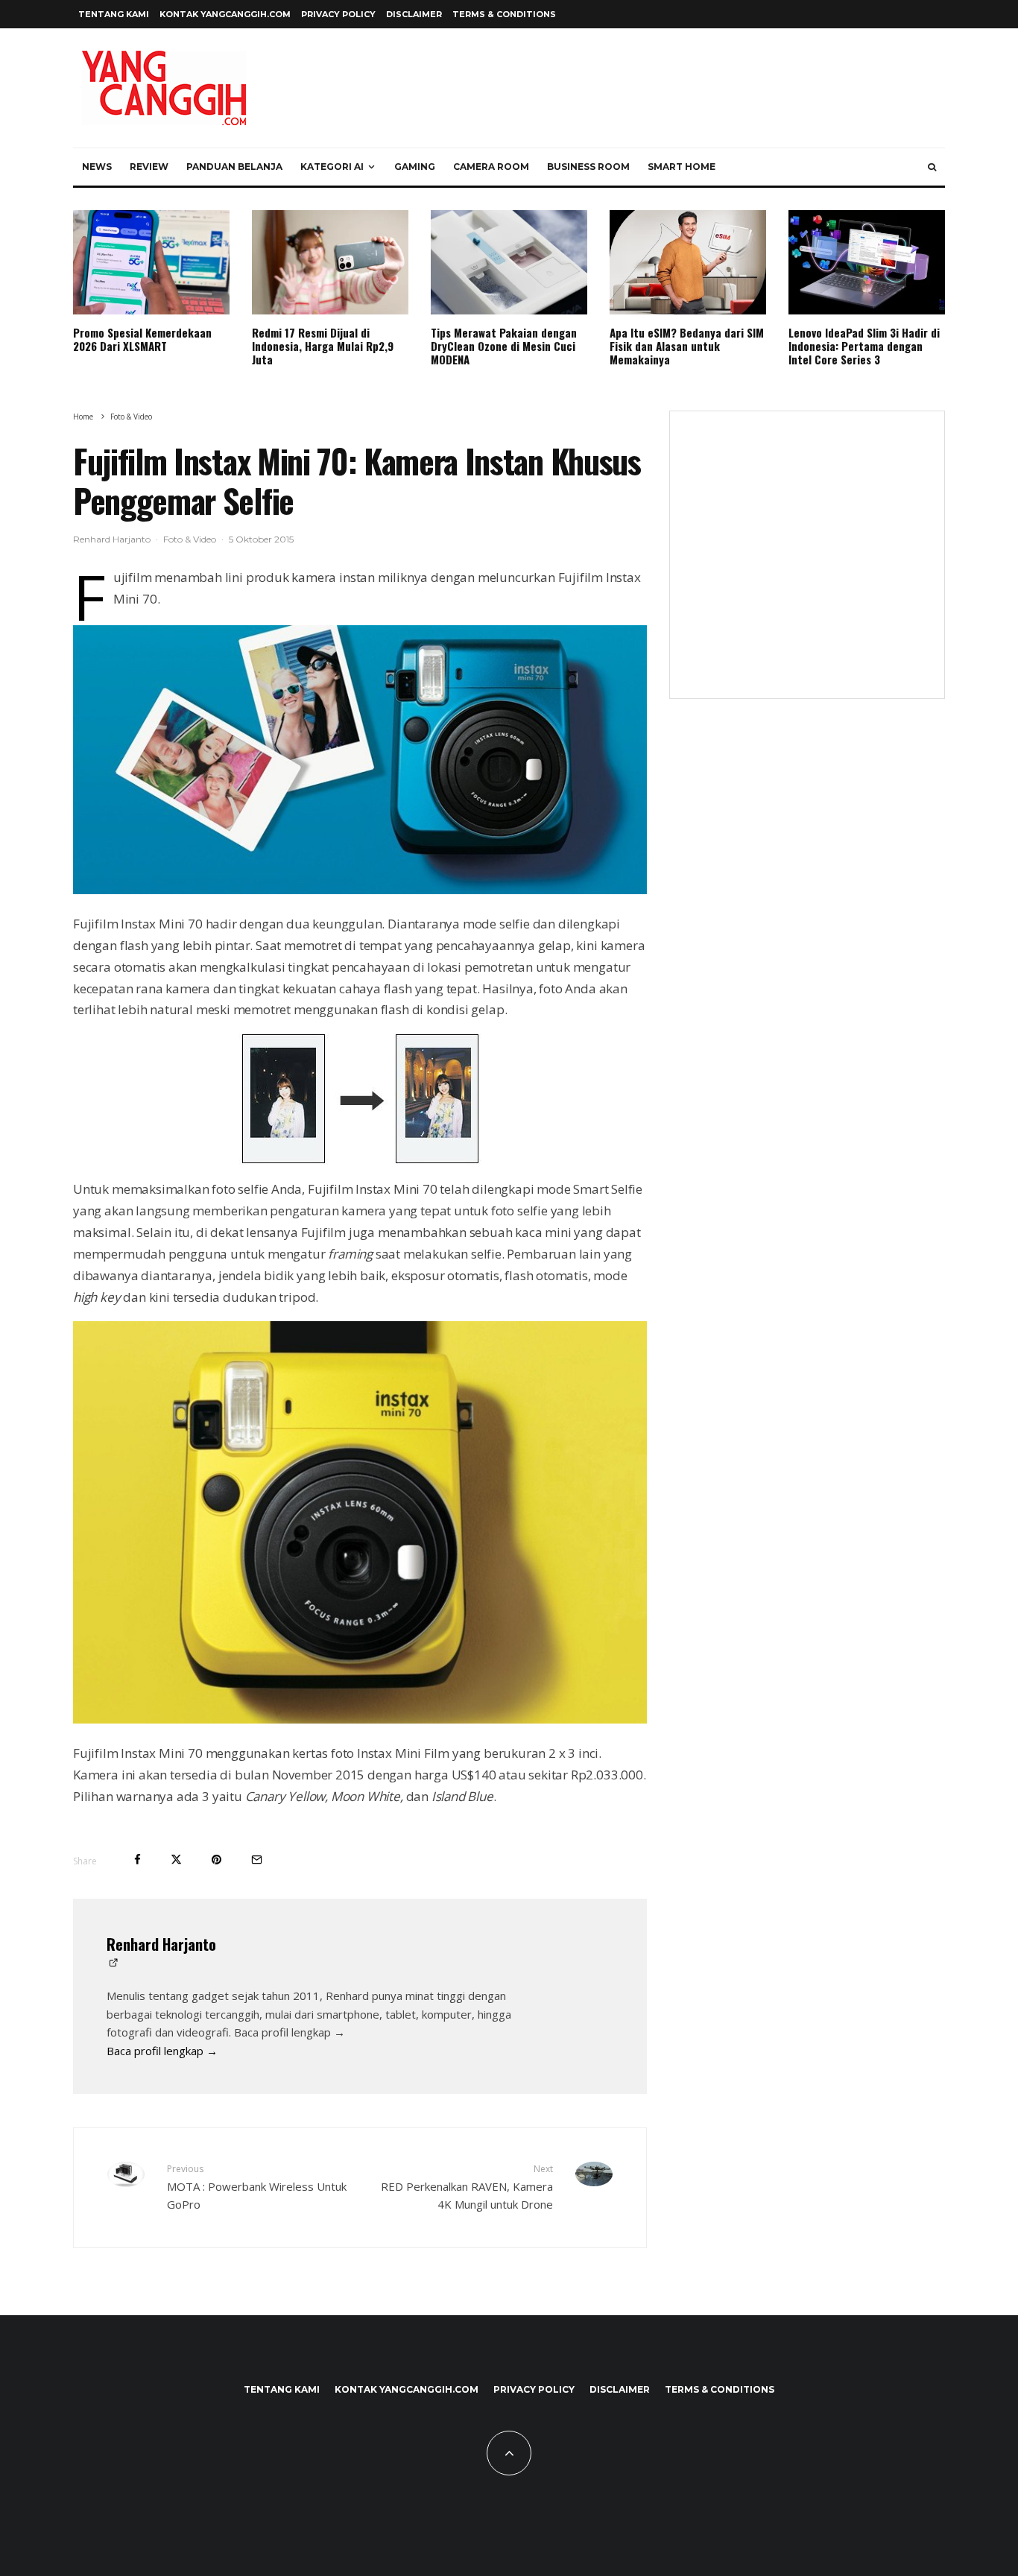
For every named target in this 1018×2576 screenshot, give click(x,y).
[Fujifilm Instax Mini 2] (360, 1719)
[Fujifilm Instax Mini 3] (360, 1100)
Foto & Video (190, 539)
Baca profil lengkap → (162, 2051)
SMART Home (682, 167)
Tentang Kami (114, 14)
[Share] (137, 1860)
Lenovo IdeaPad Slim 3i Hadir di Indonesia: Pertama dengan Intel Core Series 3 (864, 346)
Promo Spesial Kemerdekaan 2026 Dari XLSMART (142, 339)
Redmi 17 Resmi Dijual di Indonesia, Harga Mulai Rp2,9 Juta (323, 346)
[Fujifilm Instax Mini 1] (360, 889)
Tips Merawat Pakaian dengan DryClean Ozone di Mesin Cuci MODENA (504, 346)
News (97, 167)
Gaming (415, 167)
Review (149, 167)
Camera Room (491, 167)
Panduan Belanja (234, 167)
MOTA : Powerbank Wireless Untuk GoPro (257, 2187)
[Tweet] (176, 1860)
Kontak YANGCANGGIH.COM (225, 14)
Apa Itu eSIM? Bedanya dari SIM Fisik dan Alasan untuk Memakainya (687, 346)
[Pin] (216, 1860)
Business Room (588, 167)
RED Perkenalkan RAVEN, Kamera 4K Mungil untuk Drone (467, 2187)
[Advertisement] (807, 564)
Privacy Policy (338, 14)
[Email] (257, 1860)
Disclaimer (414, 14)
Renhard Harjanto (112, 539)
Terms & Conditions (504, 14)
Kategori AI (332, 167)
